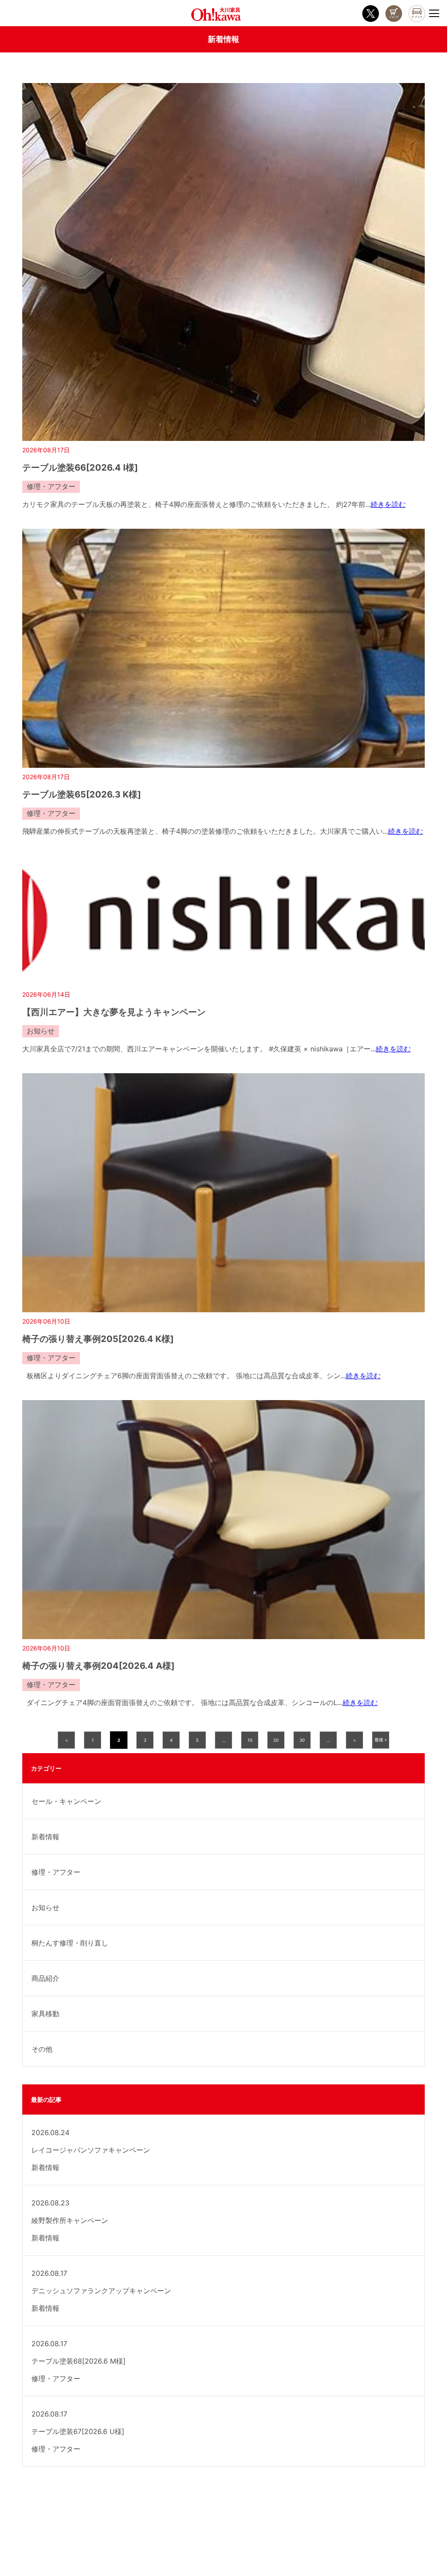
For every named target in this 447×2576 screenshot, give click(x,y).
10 (250, 1740)
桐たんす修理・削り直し (70, 1943)
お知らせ (45, 1907)
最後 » (381, 1740)
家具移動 (45, 2014)
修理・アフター (56, 1872)
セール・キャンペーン (66, 1801)
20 (276, 1740)
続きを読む (388, 504)
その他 (42, 2049)
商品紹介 (45, 1978)
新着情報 (45, 1837)
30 (302, 1740)
